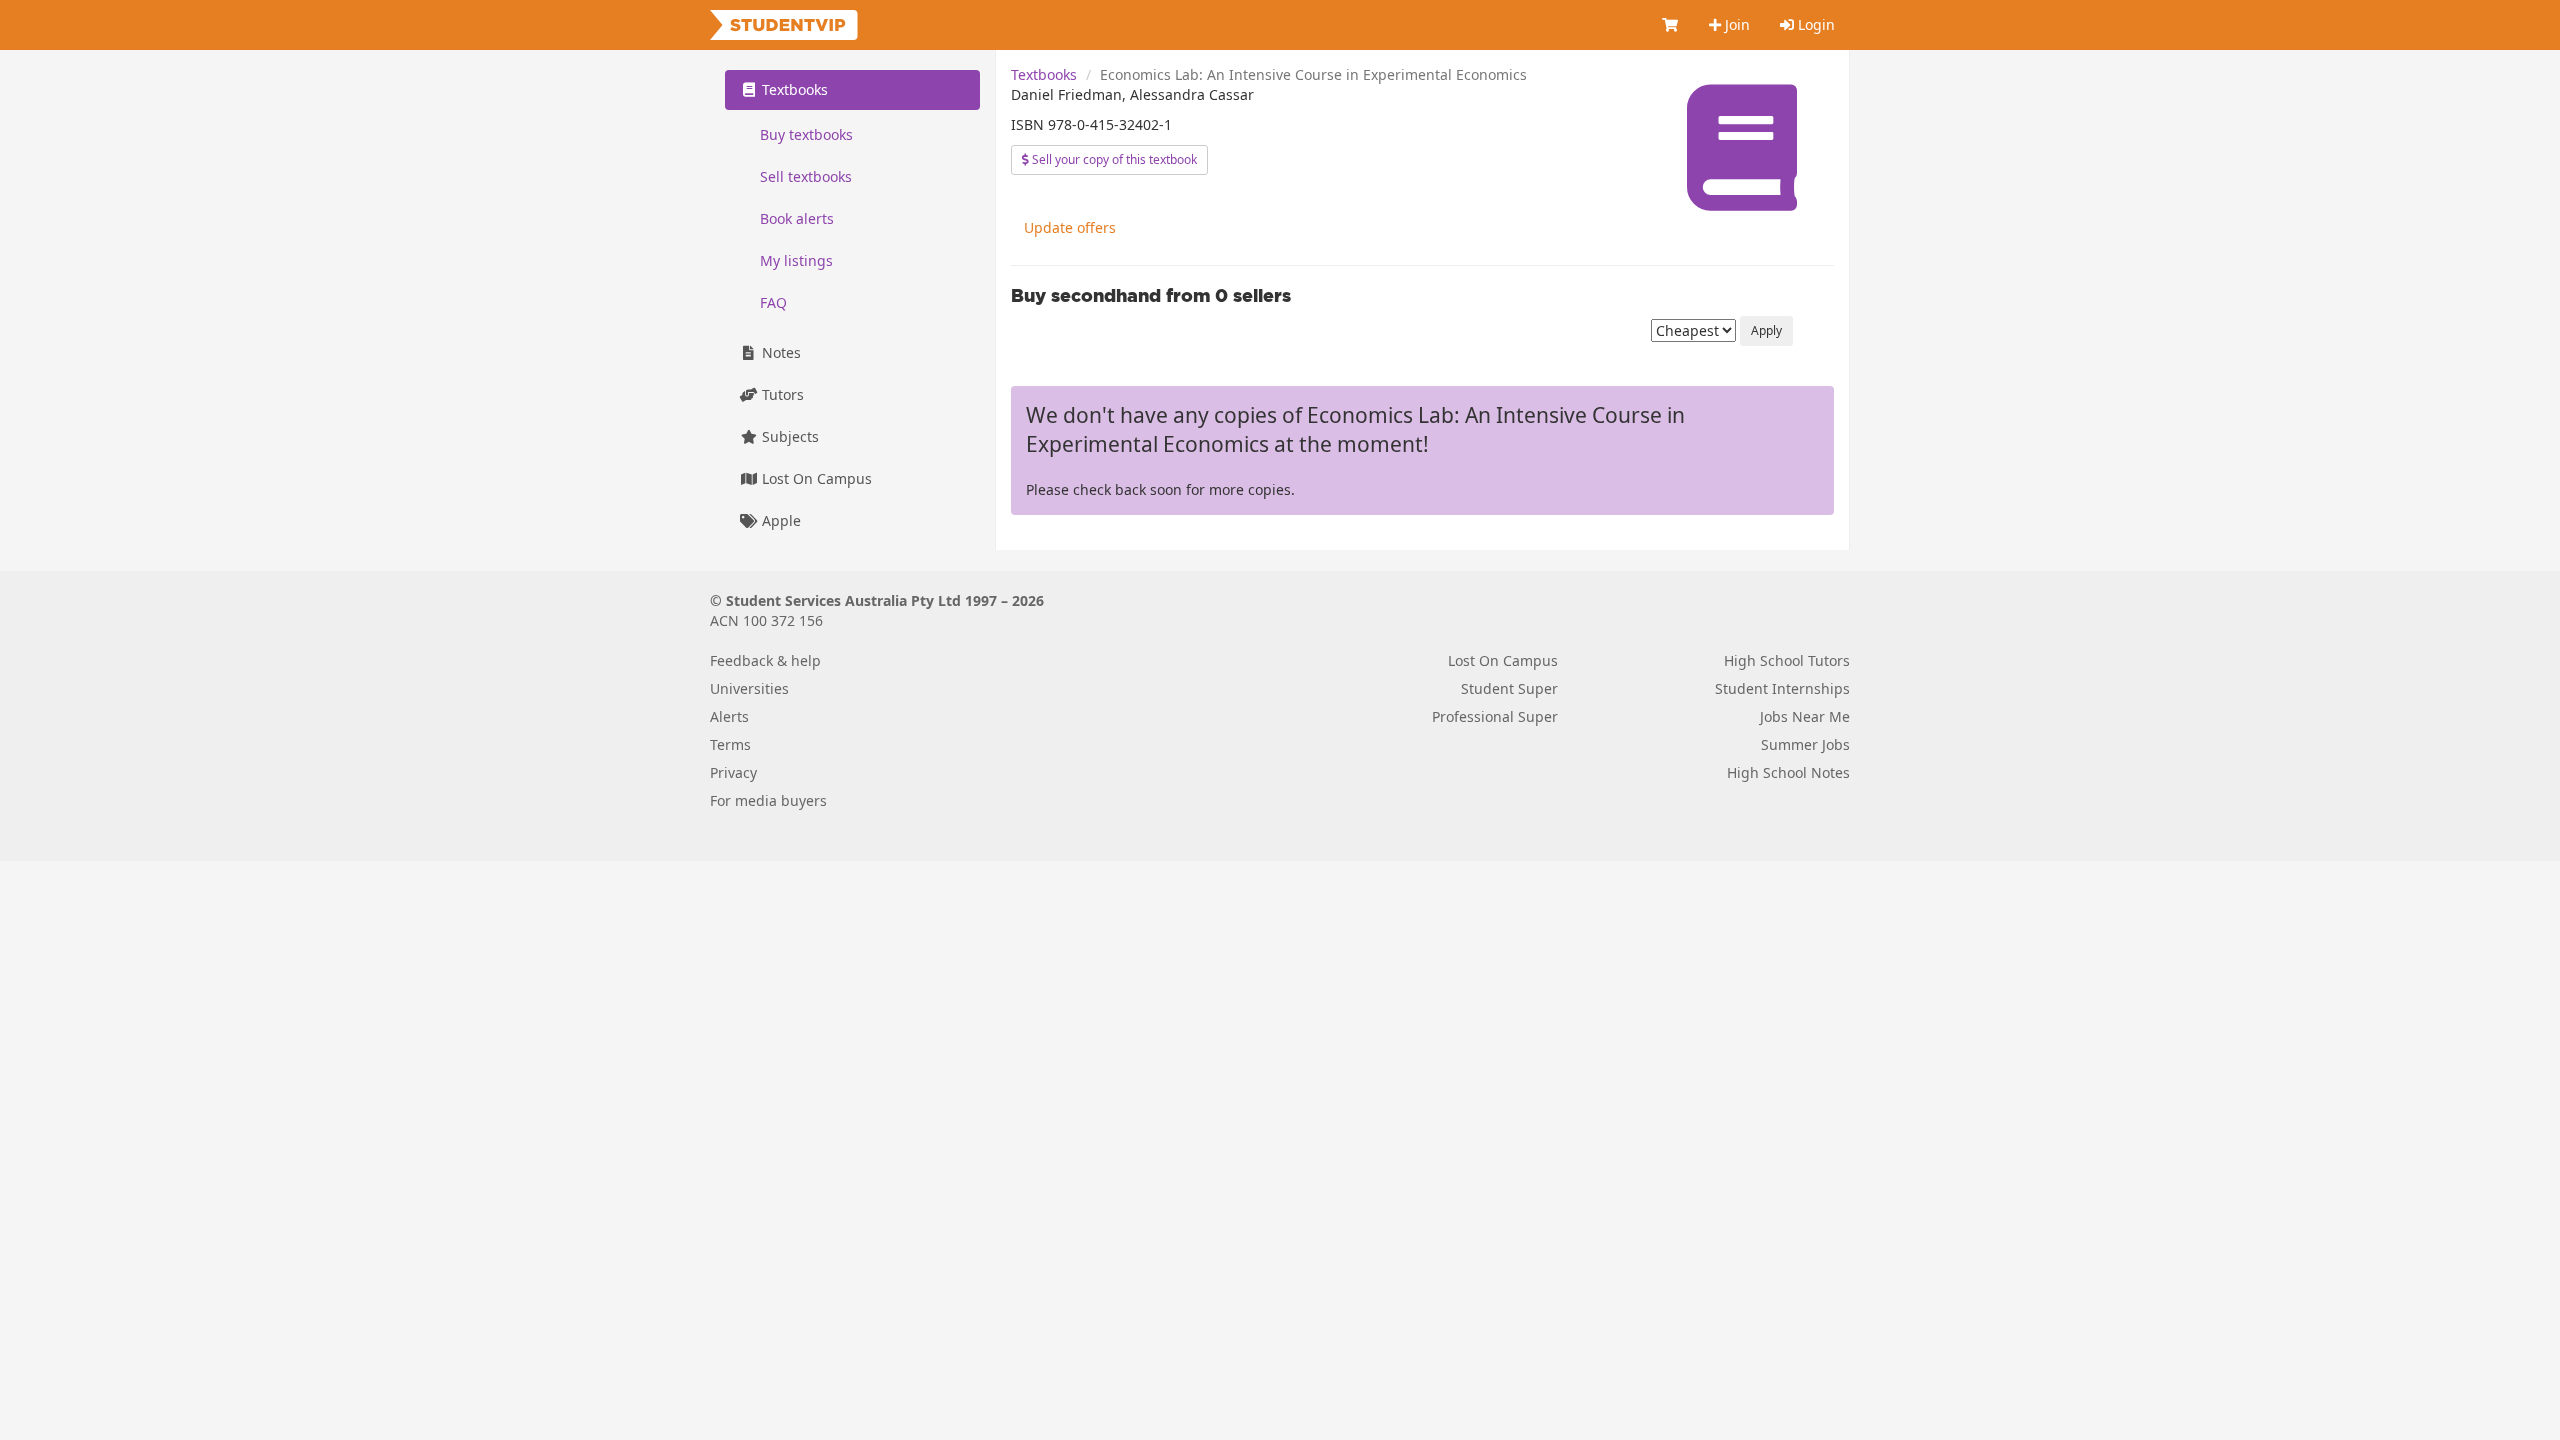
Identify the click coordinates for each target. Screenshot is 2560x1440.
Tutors (781, 394)
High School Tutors (1787, 660)
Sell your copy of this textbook (1113, 159)
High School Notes (1788, 772)
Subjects (788, 436)
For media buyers (768, 800)
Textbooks (1044, 74)
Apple (779, 520)
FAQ (773, 302)
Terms (730, 744)
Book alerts (797, 218)
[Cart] (1671, 25)
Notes (779, 352)
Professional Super (1495, 716)
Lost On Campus (815, 478)
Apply (1766, 330)
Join (1735, 24)
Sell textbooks (806, 176)
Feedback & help (765, 660)
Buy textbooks (806, 134)
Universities (749, 688)
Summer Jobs (1805, 744)
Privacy (733, 772)
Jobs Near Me (1805, 716)
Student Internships (1782, 688)
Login (1814, 24)
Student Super (1509, 688)
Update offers (1070, 227)
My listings (796, 260)
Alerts (729, 716)
